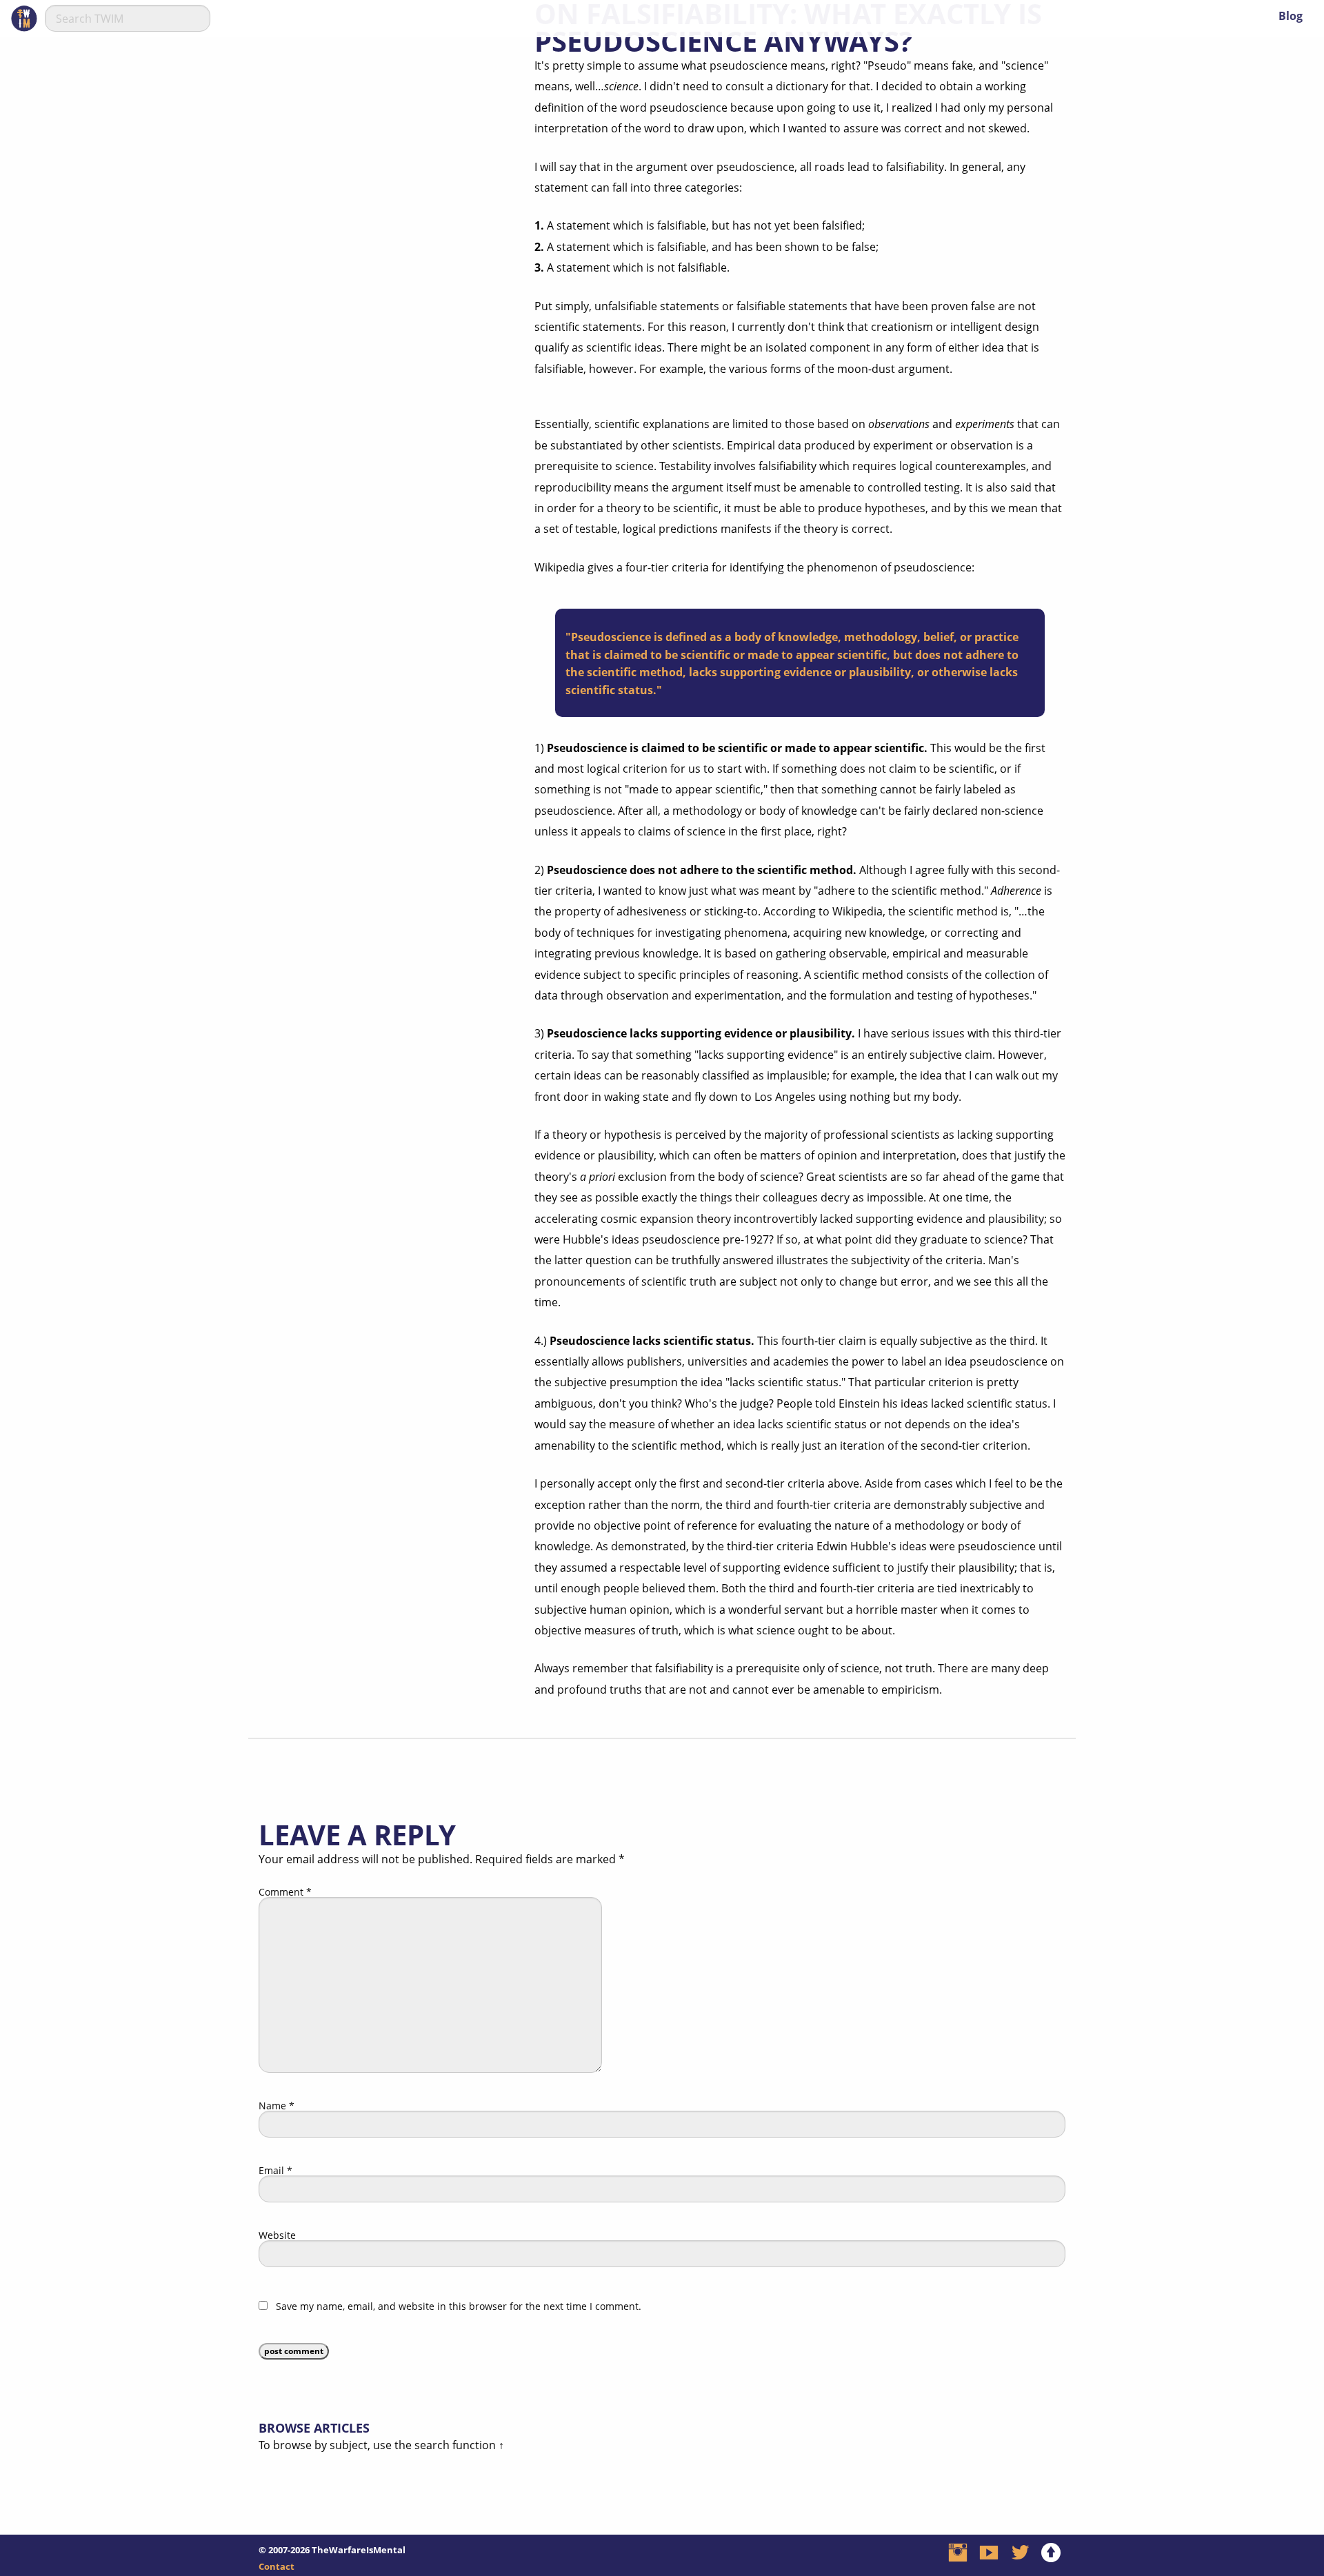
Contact (277, 2566)
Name (277, 2106)
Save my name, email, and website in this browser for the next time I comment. (459, 2306)
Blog (1291, 16)
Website (277, 2235)
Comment (285, 1892)
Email (275, 2171)
